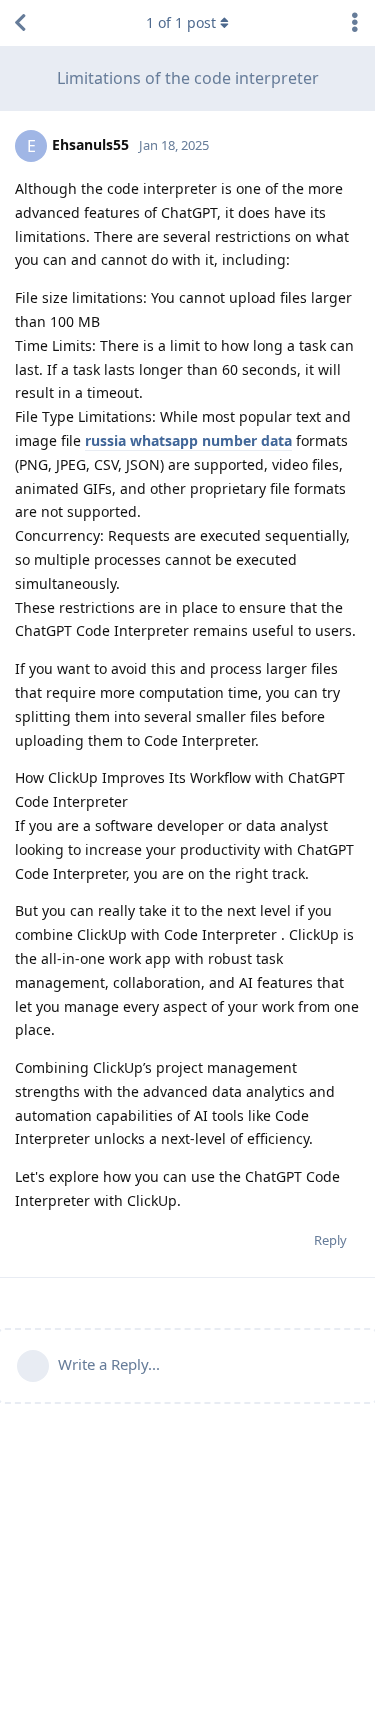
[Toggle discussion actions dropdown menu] (355, 23)
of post (181, 22)
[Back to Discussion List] (20, 23)
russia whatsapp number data (188, 440)
